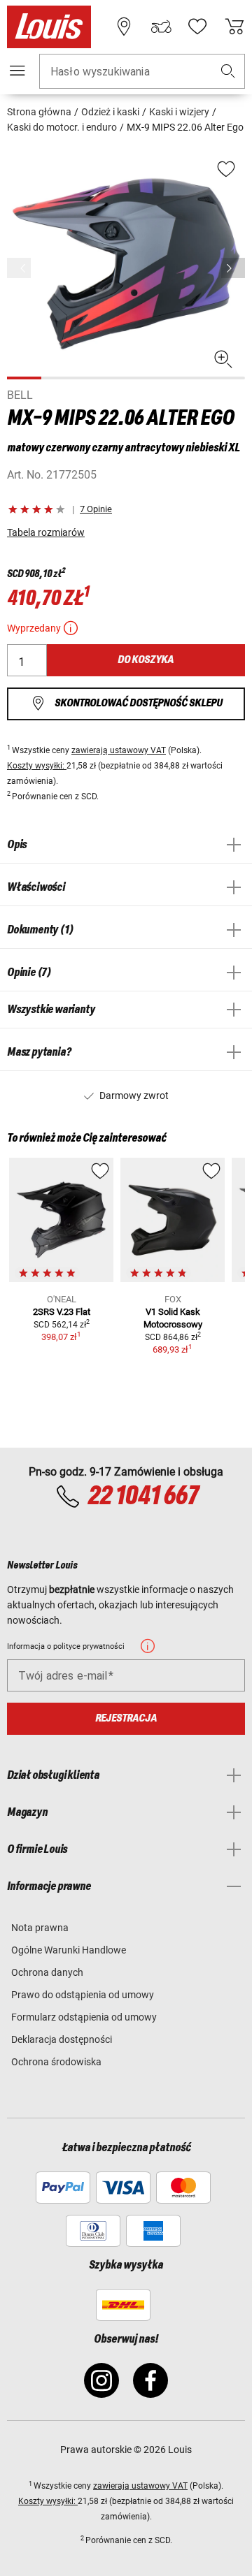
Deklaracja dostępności (62, 2039)
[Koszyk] (234, 27)
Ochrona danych (47, 1972)
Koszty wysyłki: (37, 766)
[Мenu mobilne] (17, 71)
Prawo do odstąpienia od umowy (83, 1995)
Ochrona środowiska (56, 2062)
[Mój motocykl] (161, 27)
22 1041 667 (143, 1497)
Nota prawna (40, 1928)
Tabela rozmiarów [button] (46, 532)
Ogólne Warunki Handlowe (69, 1950)
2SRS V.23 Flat (62, 1312)
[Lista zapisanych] (197, 27)
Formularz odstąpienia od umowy (84, 2017)
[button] (228, 72)
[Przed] (233, 268)
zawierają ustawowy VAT (119, 750)
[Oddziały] (124, 27)
